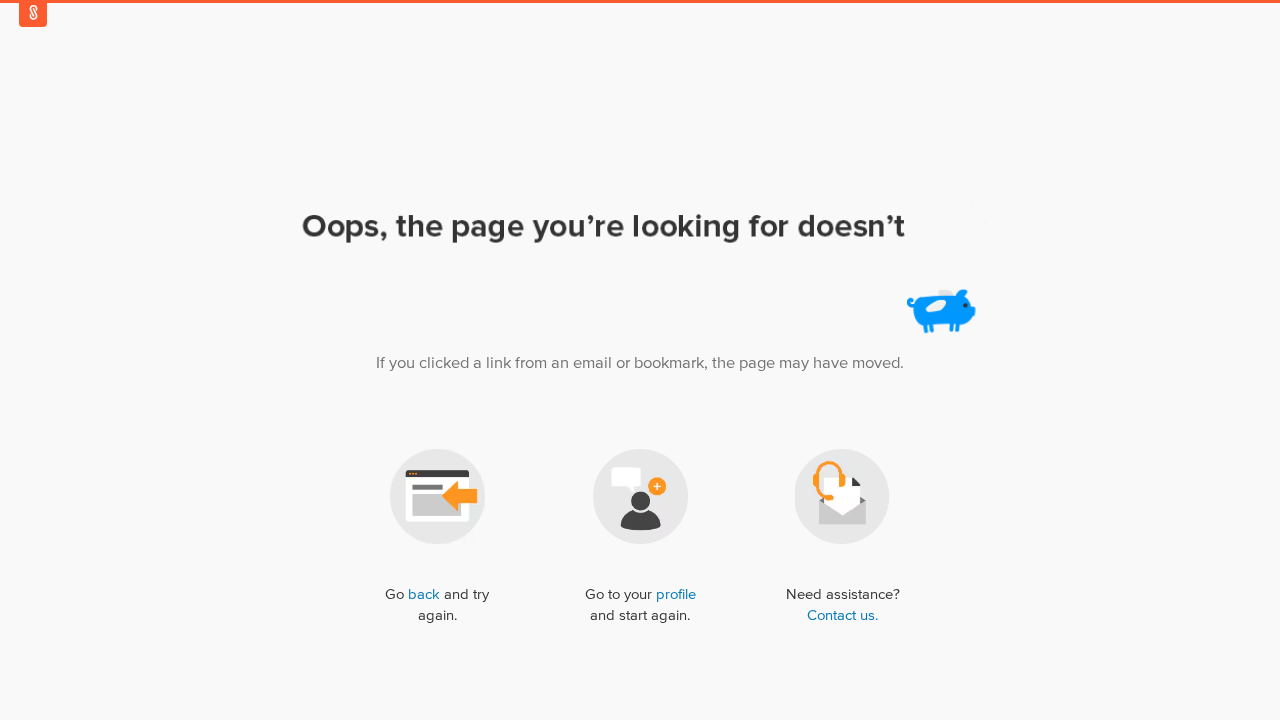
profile (676, 594)
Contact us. (842, 615)
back (424, 594)
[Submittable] (33, 12)
